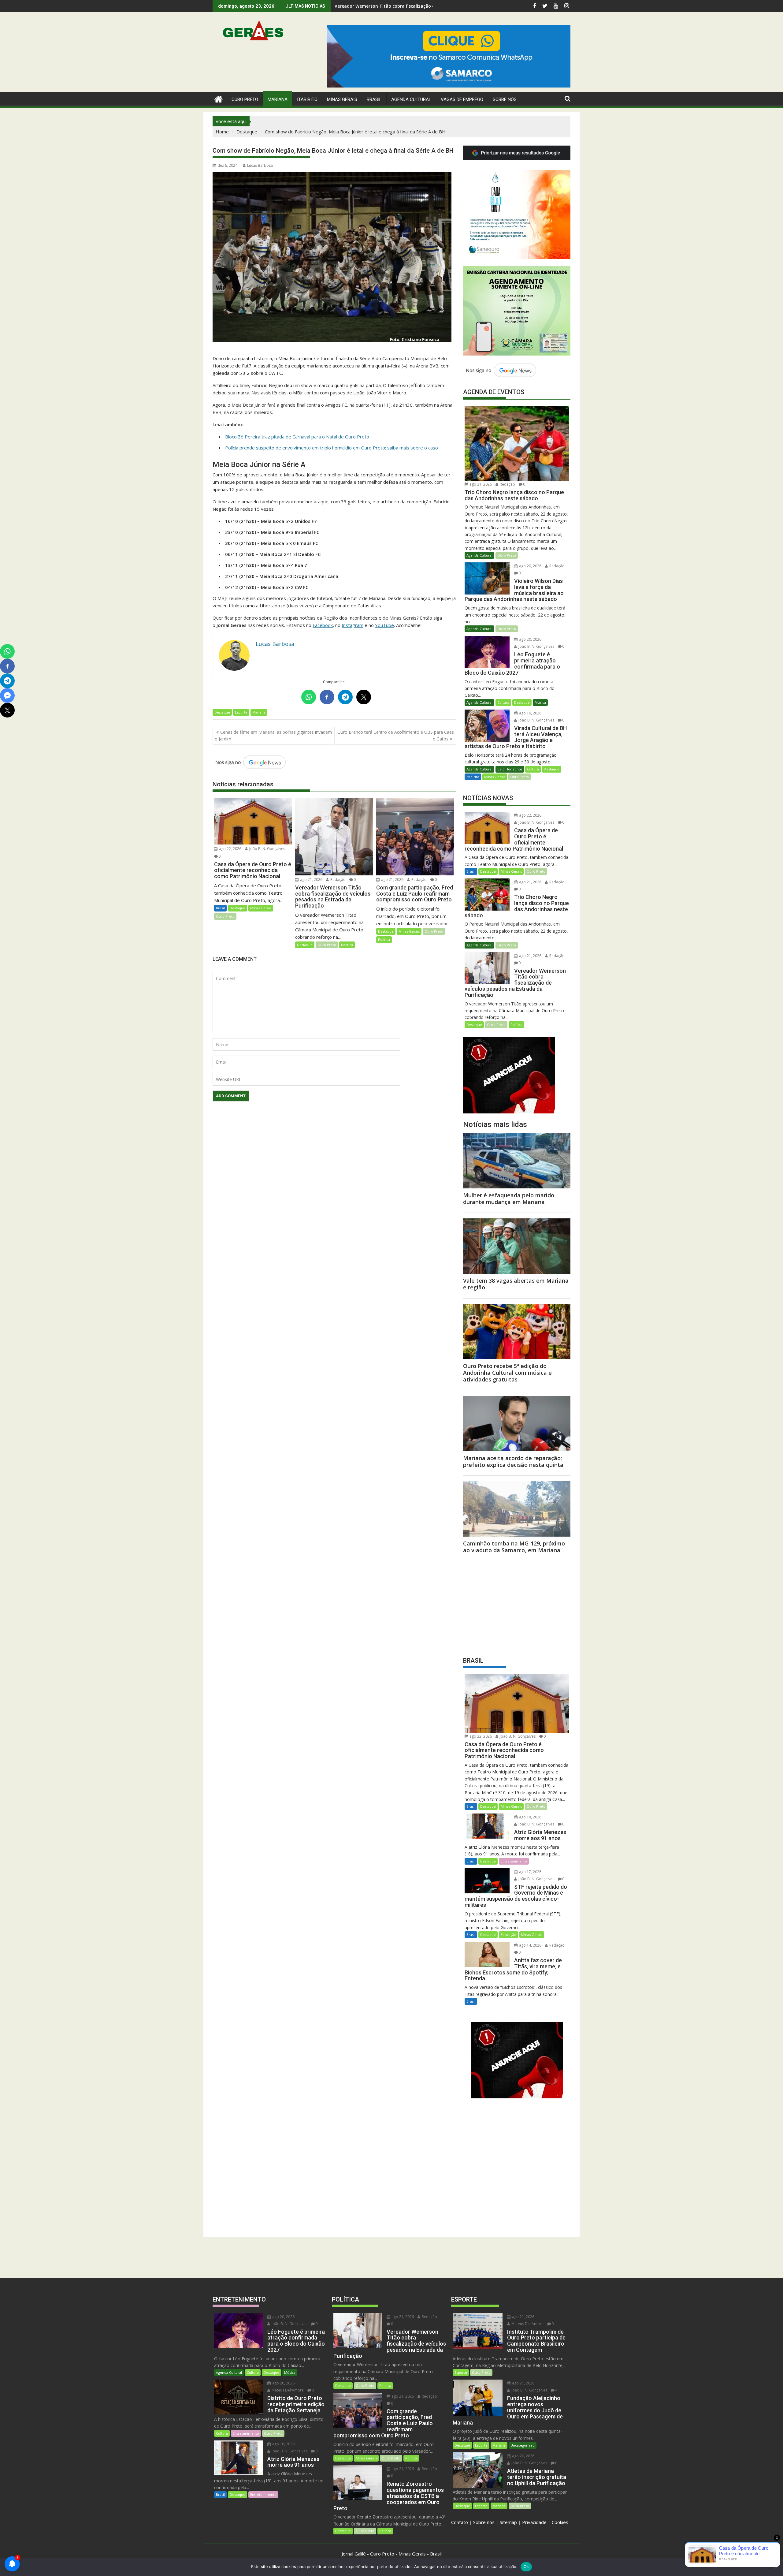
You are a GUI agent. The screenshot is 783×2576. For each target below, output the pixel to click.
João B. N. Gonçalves (267, 849)
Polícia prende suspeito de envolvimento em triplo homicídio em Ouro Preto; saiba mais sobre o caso (332, 448)
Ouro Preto (225, 916)
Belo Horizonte (510, 769)
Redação (338, 880)
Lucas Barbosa (260, 165)
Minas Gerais (261, 908)
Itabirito (473, 777)
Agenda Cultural (411, 99)
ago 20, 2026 (530, 566)
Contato (460, 2522)
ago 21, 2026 (311, 880)
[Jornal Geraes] (219, 98)
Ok (526, 2567)
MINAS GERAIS (342, 99)
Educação (508, 1935)
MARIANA (278, 99)
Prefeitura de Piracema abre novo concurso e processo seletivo (402, 6)
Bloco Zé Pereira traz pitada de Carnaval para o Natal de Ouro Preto (297, 437)
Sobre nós (484, 2522)
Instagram (353, 625)
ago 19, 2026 (530, 713)
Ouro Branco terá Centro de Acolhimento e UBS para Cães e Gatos (396, 735)
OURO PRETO (245, 99)
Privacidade (534, 2522)
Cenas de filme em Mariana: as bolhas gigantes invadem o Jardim (273, 735)
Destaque (222, 712)
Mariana (259, 712)
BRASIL (374, 99)
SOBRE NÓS (505, 99)
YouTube (384, 625)
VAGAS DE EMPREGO (462, 99)
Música (540, 702)
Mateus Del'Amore (287, 2390)
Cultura (503, 702)
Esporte (241, 712)
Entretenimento (514, 1861)
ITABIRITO (307, 99)
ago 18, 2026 (530, 1817)
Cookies (560, 2522)
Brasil (220, 908)
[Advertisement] (517, 1603)
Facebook (323, 625)
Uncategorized (523, 2445)
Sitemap (508, 2522)
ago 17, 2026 (530, 1872)
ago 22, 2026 (230, 849)
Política (347, 945)
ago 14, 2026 (530, 1945)
